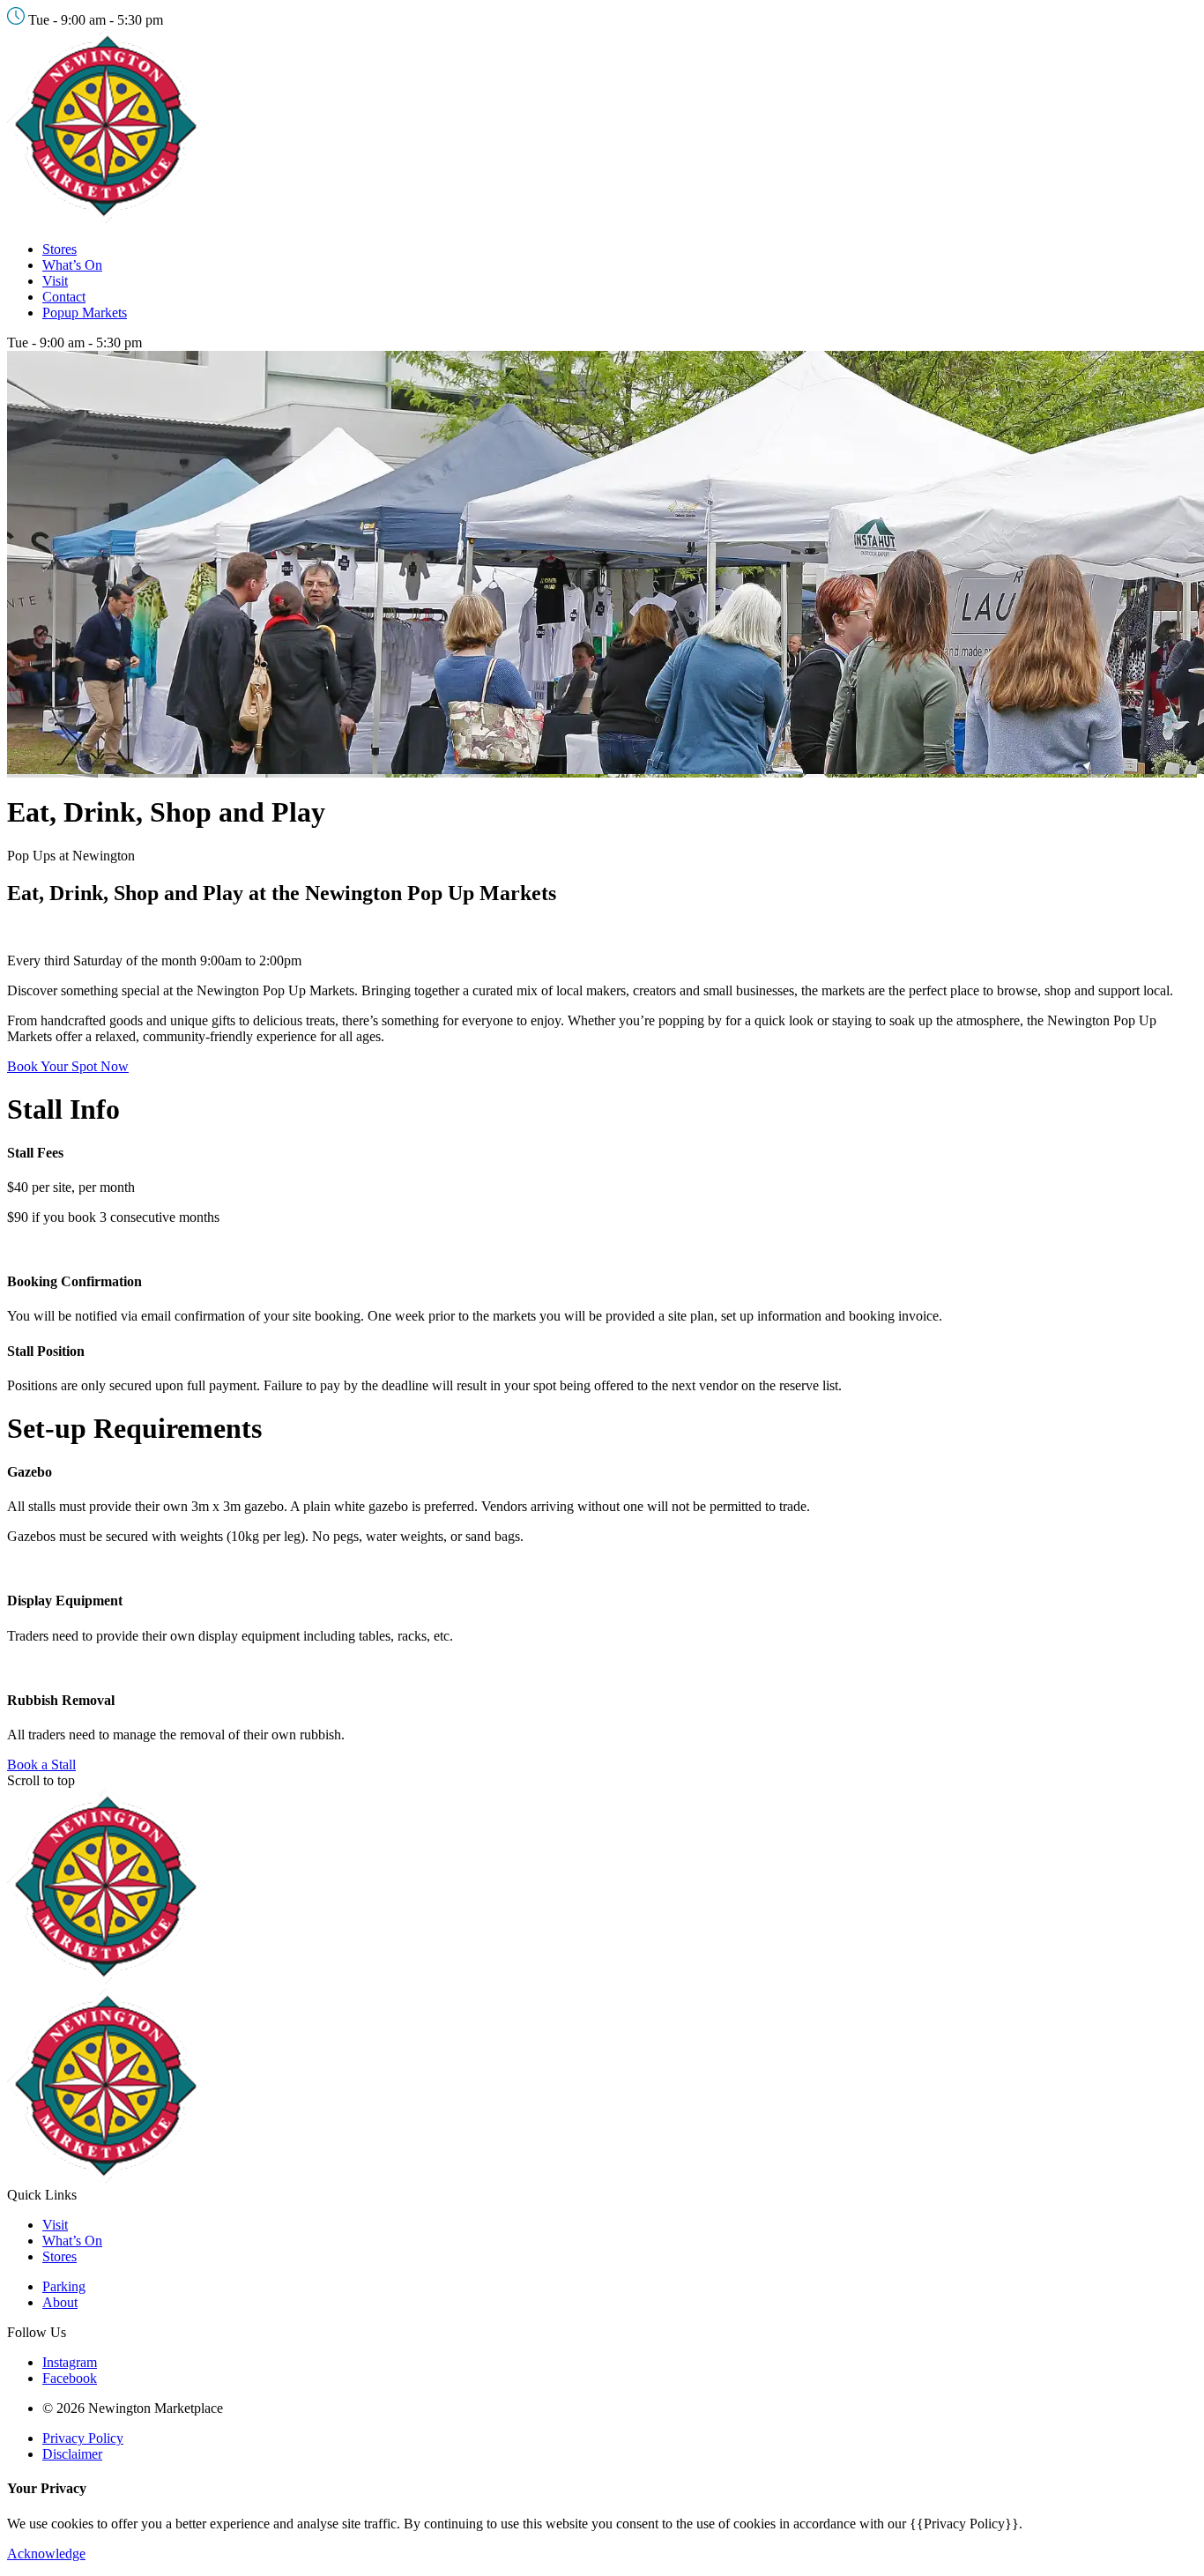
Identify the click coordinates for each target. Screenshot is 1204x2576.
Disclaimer (72, 2454)
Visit (55, 281)
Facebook (70, 2378)
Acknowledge (46, 2554)
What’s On (72, 265)
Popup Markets (85, 313)
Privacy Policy (83, 2438)
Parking (64, 2286)
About (60, 2302)
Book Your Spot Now (68, 1066)
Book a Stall (41, 1764)
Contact (64, 297)
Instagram (70, 2362)
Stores (59, 249)
